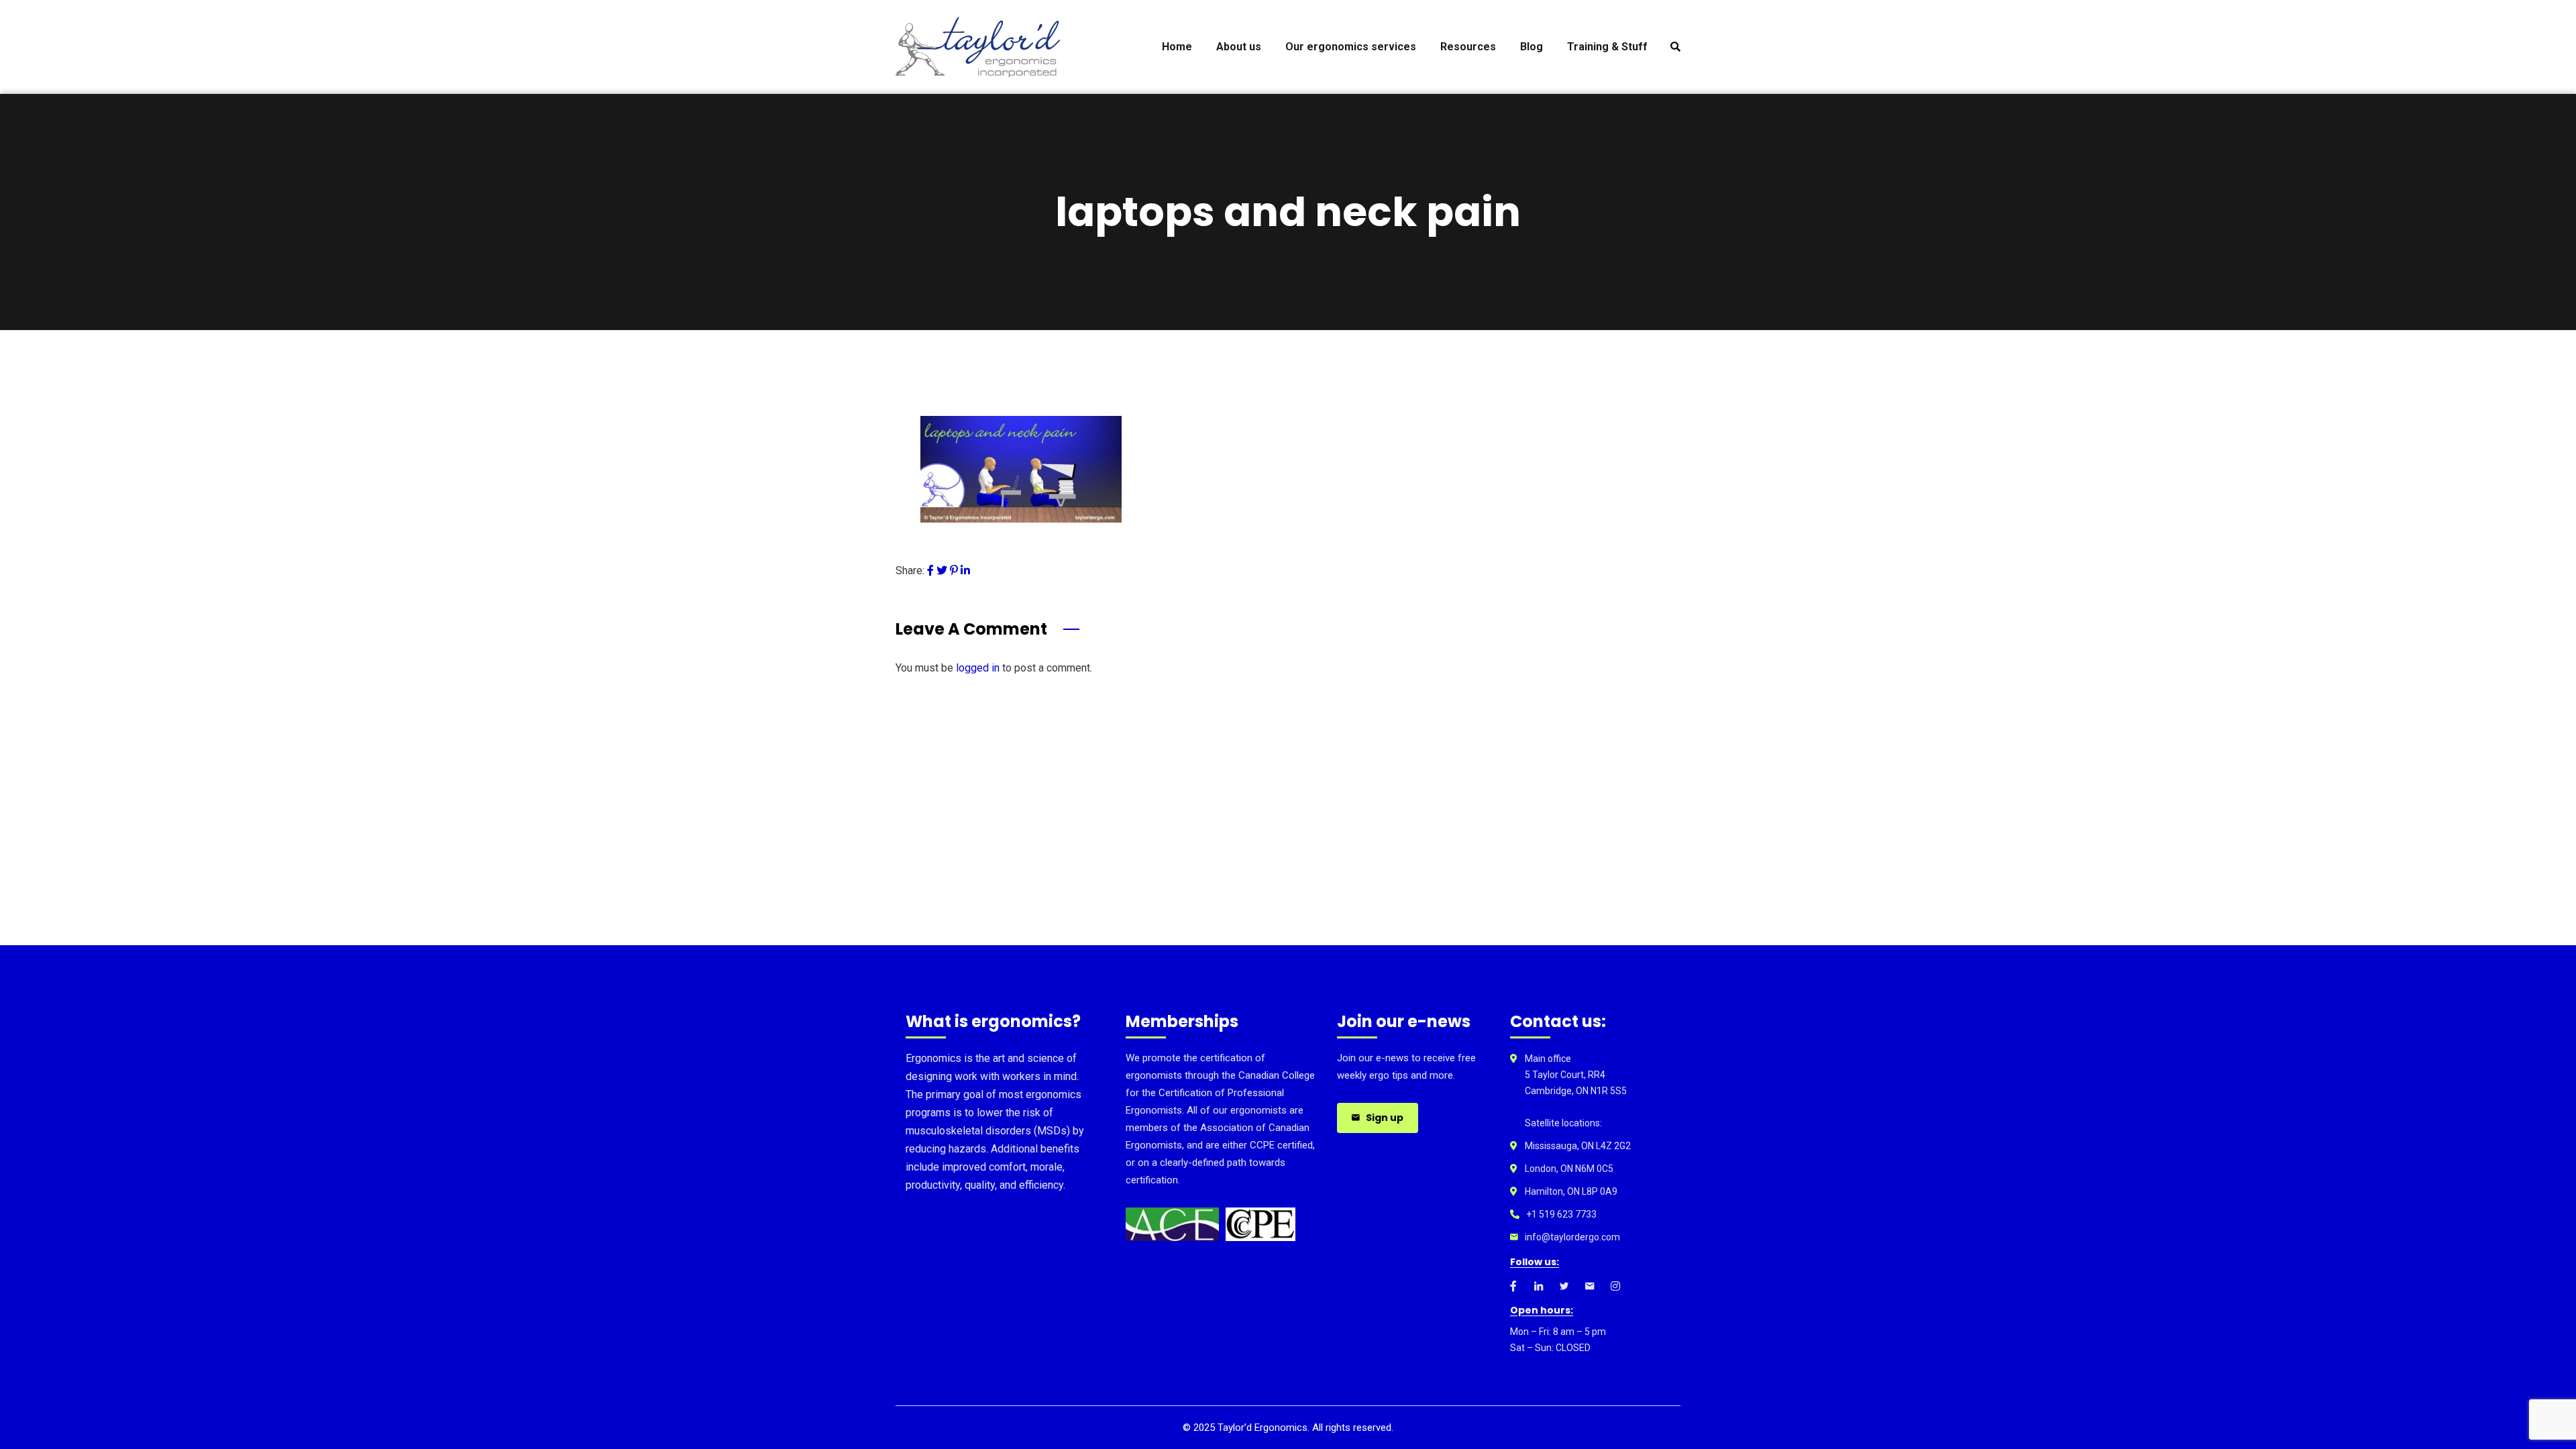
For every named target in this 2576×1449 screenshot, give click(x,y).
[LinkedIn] (965, 571)
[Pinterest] (954, 571)
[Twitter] (942, 571)
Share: (910, 571)
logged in (978, 668)
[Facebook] (930, 571)
